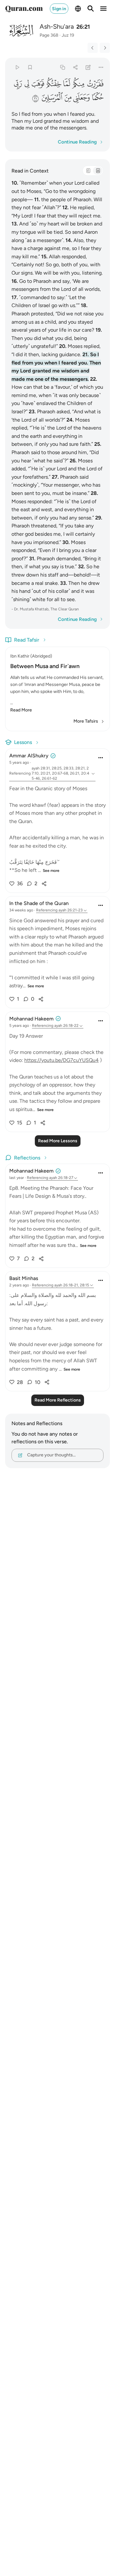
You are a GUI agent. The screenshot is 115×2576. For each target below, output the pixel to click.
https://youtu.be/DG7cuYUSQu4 (61, 1060)
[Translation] (98, 171)
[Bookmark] (30, 67)
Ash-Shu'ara (57, 26)
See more (51, 871)
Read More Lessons (58, 1141)
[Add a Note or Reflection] (88, 67)
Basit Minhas (24, 1278)
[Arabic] (88, 171)
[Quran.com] (24, 9)
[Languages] (78, 9)
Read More (21, 710)
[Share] (75, 67)
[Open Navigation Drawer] (103, 9)
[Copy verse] (62, 67)
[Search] (91, 9)
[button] (95, 84)
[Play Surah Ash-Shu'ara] (17, 67)
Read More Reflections (58, 1400)
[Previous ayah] (93, 48)
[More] (101, 67)
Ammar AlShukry (29, 756)
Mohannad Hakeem (31, 1019)
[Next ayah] (105, 48)
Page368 (49, 35)
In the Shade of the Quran (39, 903)
